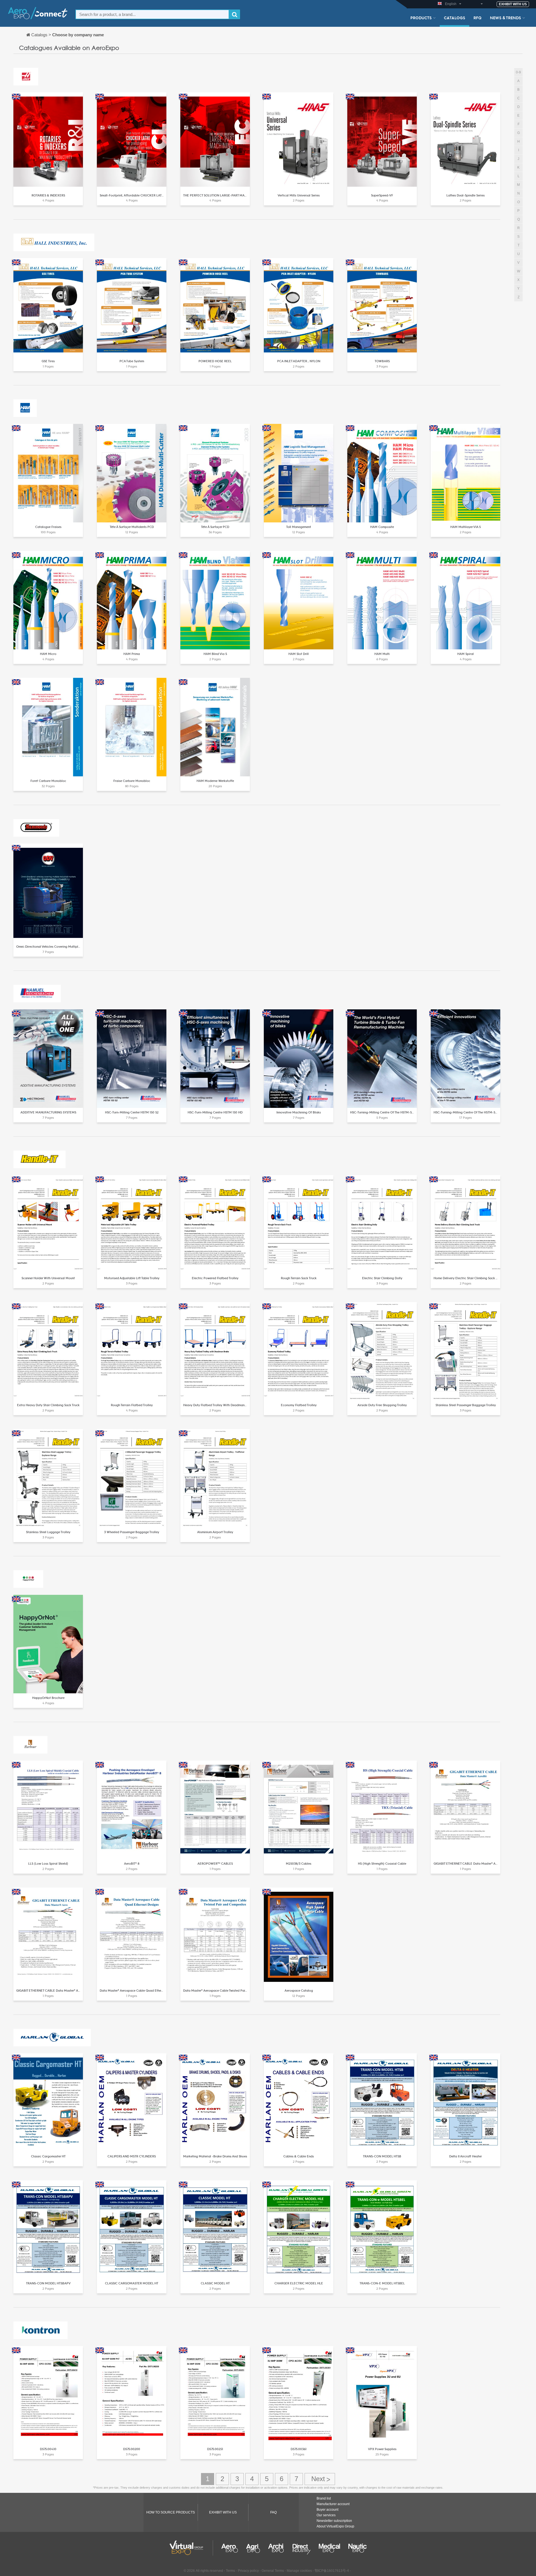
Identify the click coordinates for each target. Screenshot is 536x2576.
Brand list (324, 2498)
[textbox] (152, 14)
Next (320, 2479)
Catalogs (454, 18)
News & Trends (505, 18)
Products (421, 18)
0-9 (518, 72)
